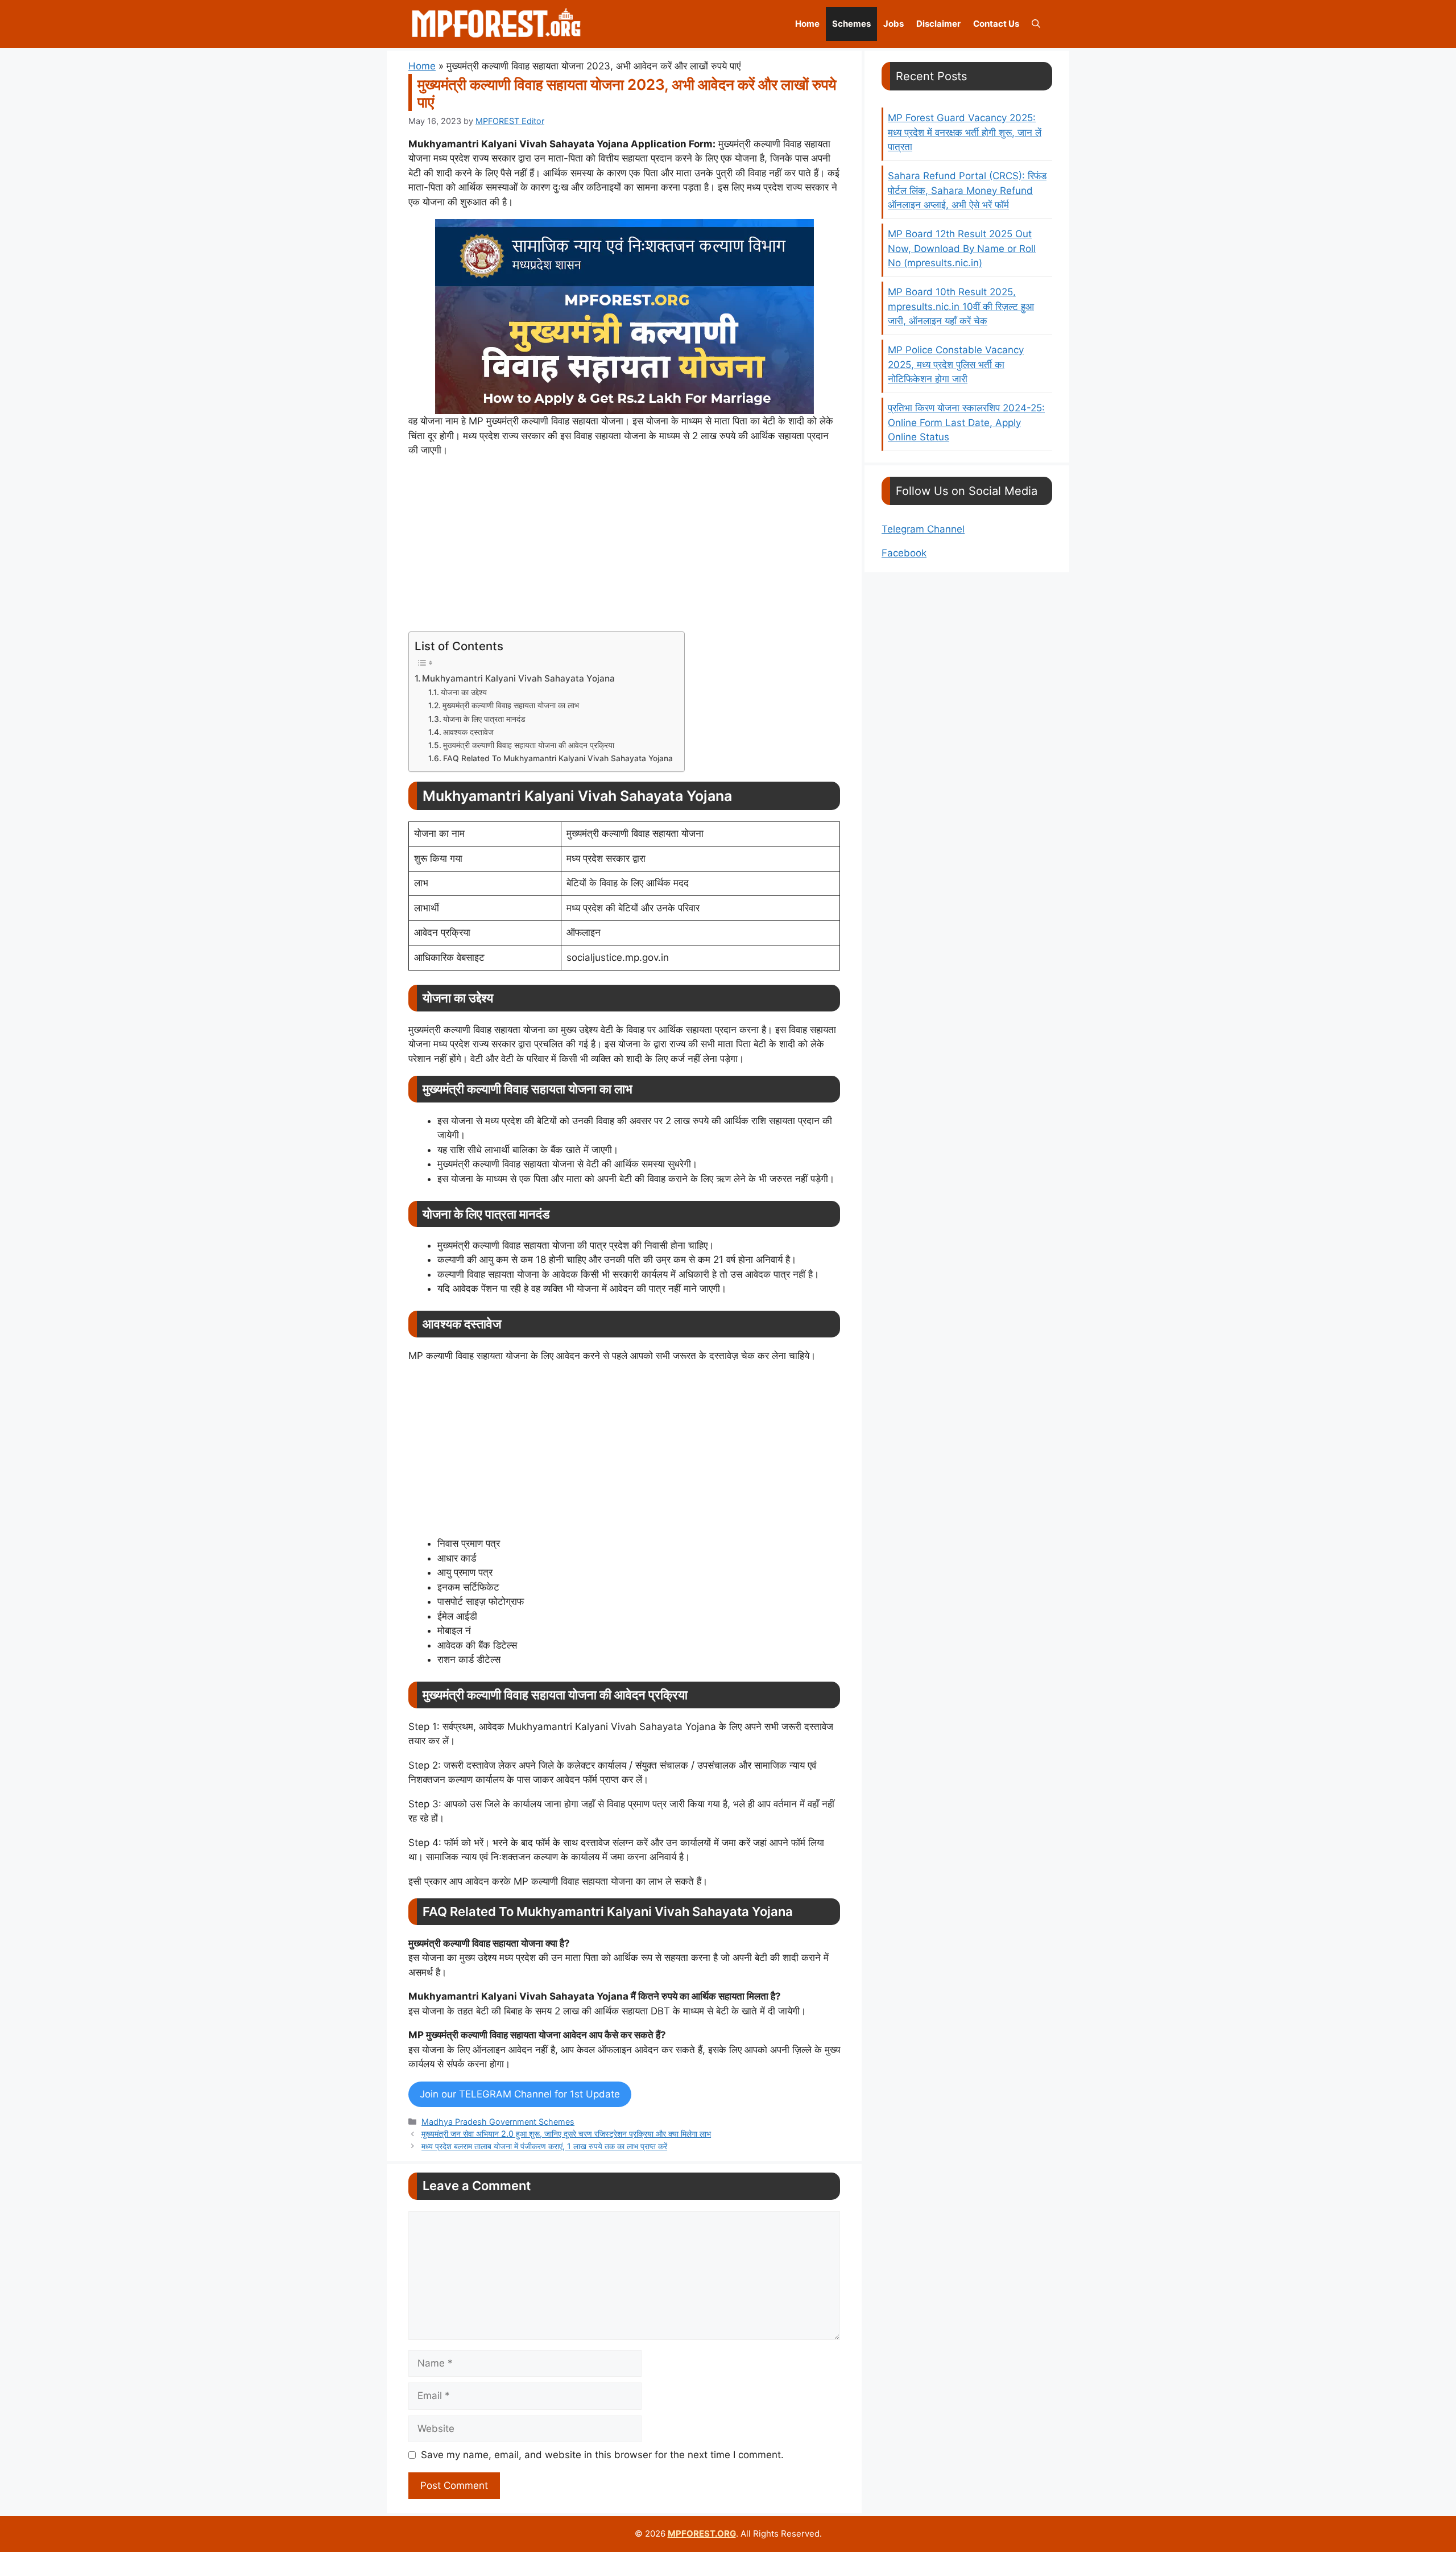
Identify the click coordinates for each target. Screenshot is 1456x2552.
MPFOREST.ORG (702, 2534)
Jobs (894, 24)
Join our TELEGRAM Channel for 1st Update (520, 2094)
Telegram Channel (923, 529)
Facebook (904, 553)
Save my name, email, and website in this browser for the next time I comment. (602, 2455)
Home (807, 24)
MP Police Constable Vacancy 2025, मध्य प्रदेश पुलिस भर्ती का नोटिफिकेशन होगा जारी (956, 364)
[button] (1036, 24)
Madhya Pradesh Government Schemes (498, 2122)
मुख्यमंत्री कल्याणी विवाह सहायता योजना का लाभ (511, 705)
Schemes (851, 24)
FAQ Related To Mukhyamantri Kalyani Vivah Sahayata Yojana (558, 758)
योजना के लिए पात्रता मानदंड (484, 719)
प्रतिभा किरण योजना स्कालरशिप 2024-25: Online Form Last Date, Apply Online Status (966, 422)
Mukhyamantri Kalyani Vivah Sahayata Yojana (518, 678)
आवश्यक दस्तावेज (468, 732)
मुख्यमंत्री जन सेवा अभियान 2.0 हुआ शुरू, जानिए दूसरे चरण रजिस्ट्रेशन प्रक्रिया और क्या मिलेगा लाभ (566, 2134)
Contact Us (996, 24)
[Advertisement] (624, 547)
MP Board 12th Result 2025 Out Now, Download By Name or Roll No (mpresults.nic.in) (962, 248)
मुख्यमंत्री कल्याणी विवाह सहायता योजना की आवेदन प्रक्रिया (529, 745)
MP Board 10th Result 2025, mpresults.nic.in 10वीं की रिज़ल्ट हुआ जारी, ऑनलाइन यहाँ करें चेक (961, 306)
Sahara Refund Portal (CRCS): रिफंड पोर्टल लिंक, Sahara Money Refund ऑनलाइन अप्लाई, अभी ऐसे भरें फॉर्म (967, 190)
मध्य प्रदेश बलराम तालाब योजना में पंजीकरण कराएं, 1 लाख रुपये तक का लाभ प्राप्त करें (544, 2146)
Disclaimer (938, 24)
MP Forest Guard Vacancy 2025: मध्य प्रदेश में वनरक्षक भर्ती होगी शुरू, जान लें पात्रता (965, 132)
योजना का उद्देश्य (464, 692)
